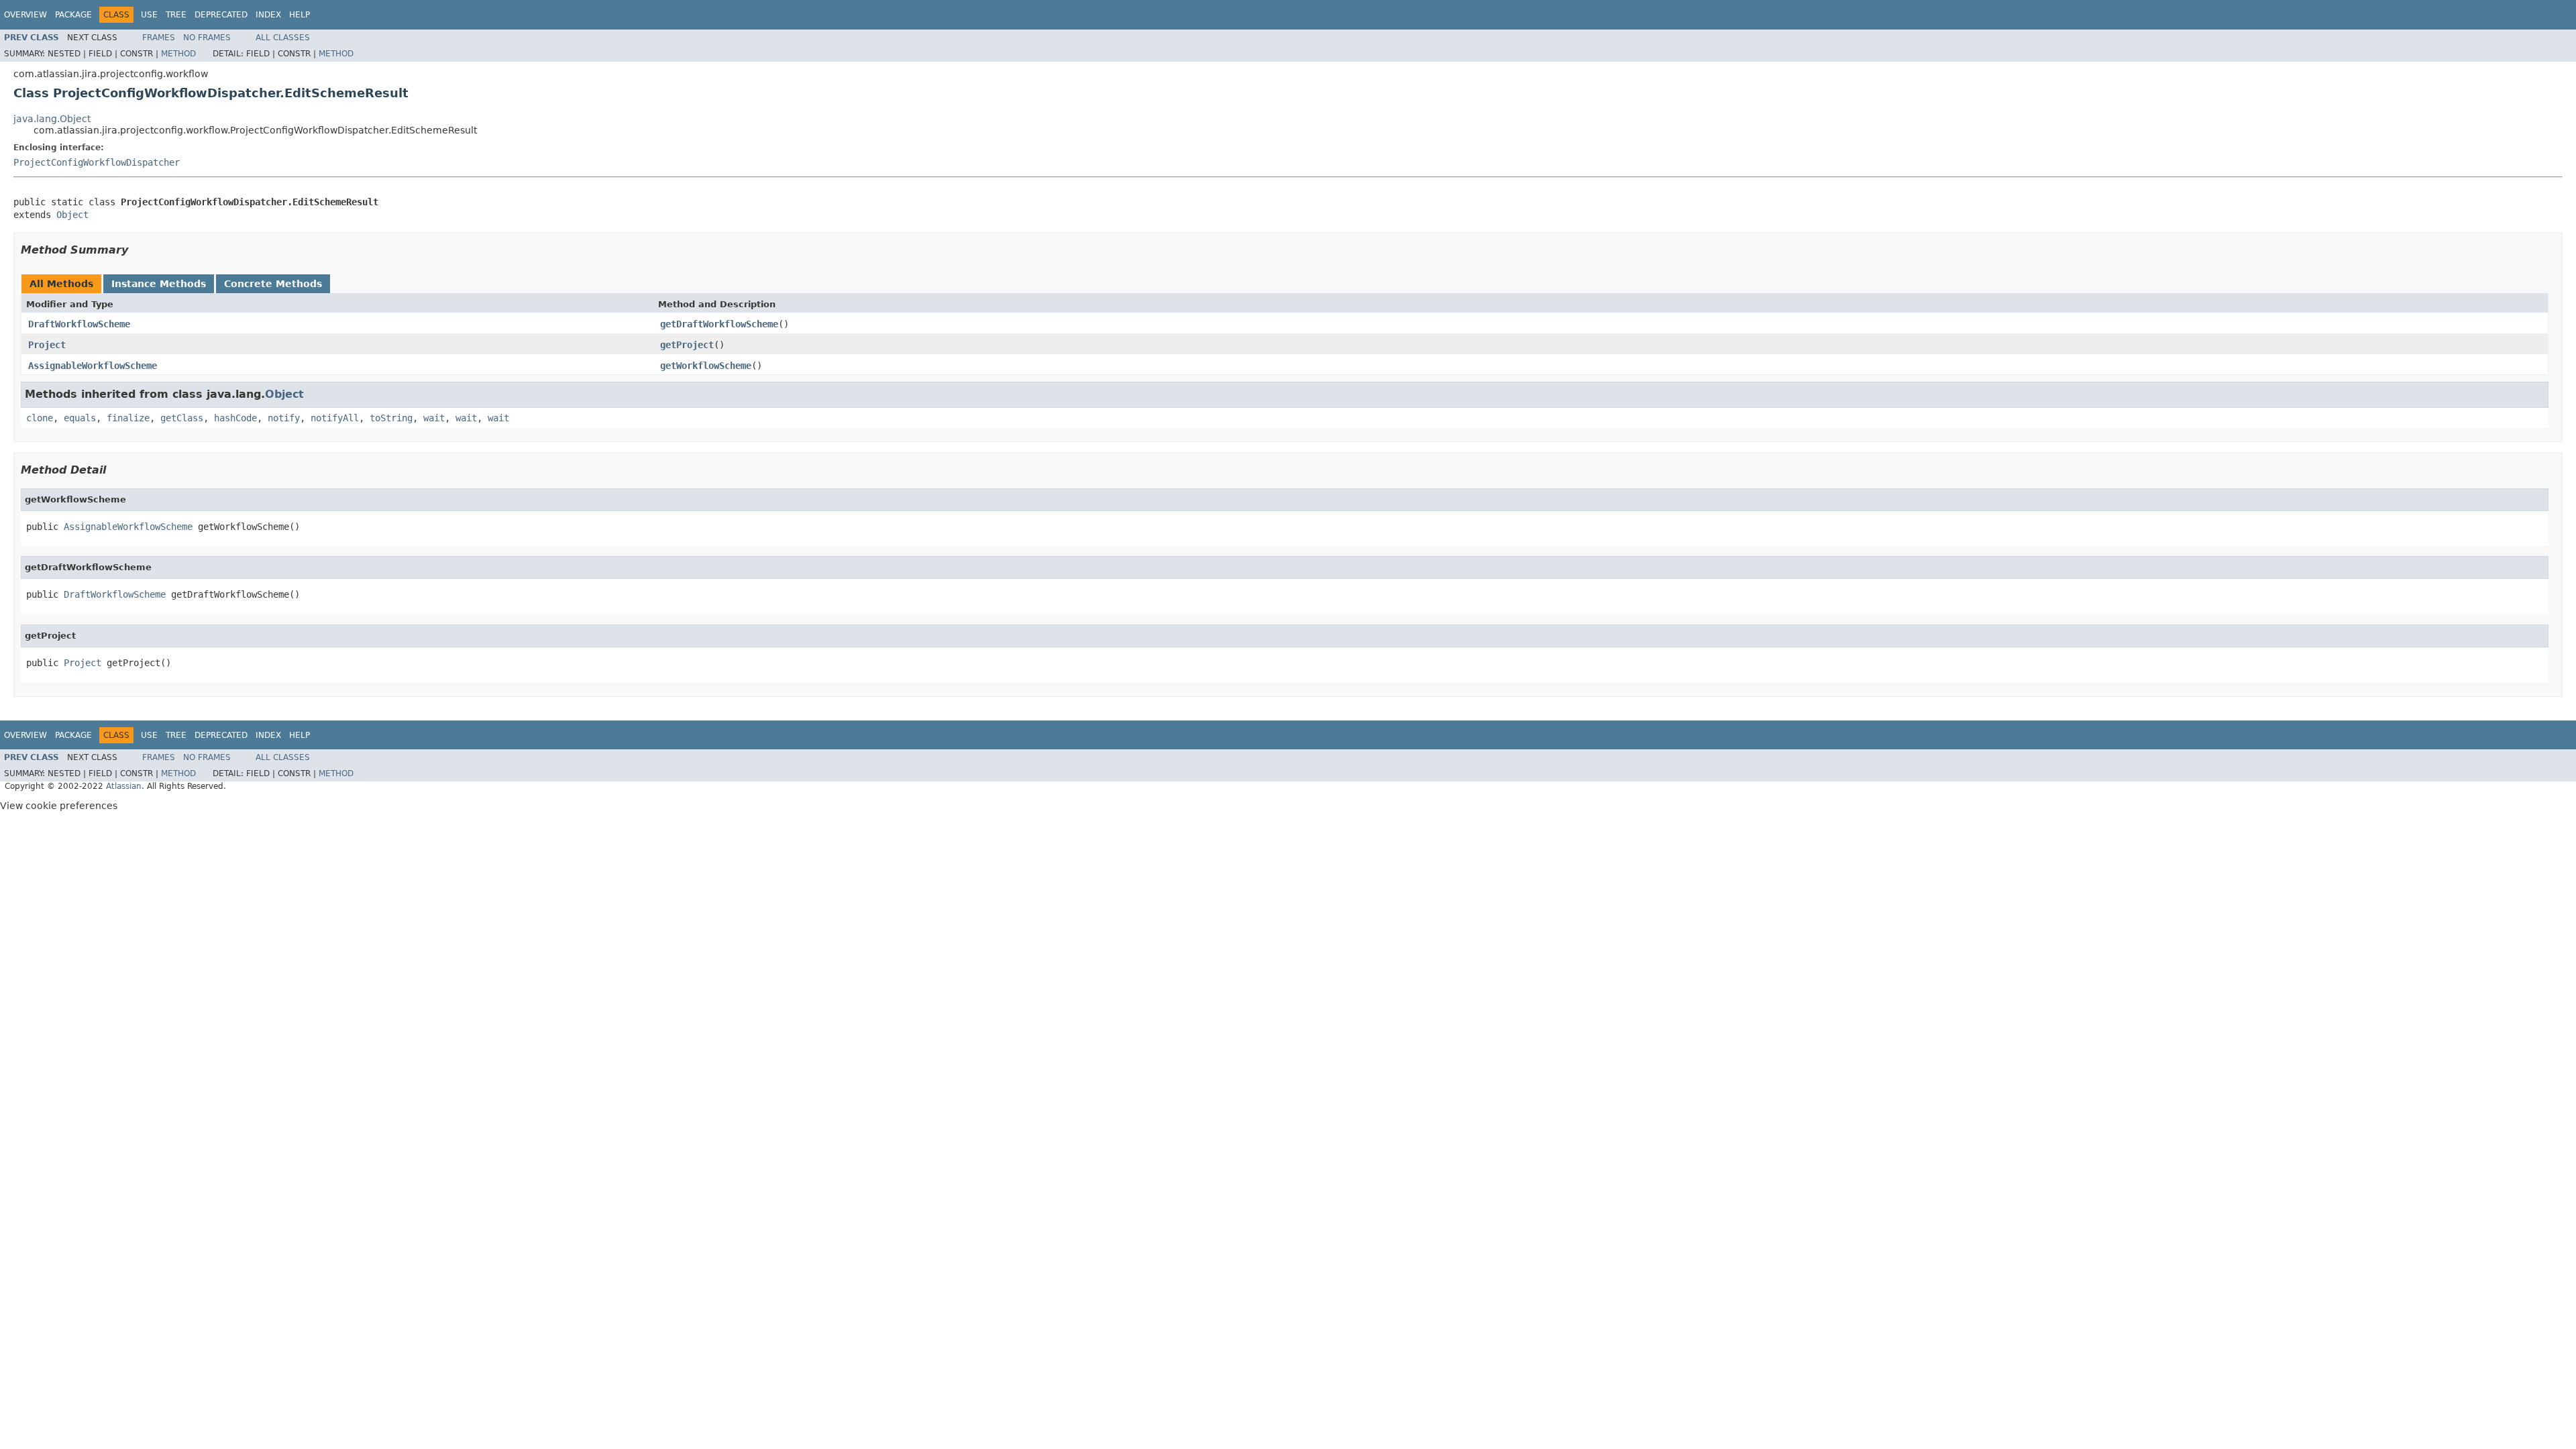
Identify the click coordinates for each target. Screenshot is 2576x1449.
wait (434, 418)
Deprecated (221, 15)
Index (268, 15)
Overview (25, 15)
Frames (159, 38)
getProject (687, 345)
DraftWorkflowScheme (79, 324)
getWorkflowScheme (706, 366)
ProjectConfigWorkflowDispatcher (97, 162)
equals (80, 418)
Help (300, 15)
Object (72, 215)
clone (40, 418)
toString (391, 418)
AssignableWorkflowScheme (93, 366)
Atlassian (124, 786)
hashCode (235, 418)
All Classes (283, 38)
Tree (176, 15)
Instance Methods (159, 284)
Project (47, 345)
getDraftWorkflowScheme (719, 324)
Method (178, 54)
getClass (182, 418)
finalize (128, 418)
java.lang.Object (52, 119)
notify (284, 418)
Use (149, 15)
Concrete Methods (273, 284)
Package (73, 15)
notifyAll (335, 418)
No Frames (207, 38)
